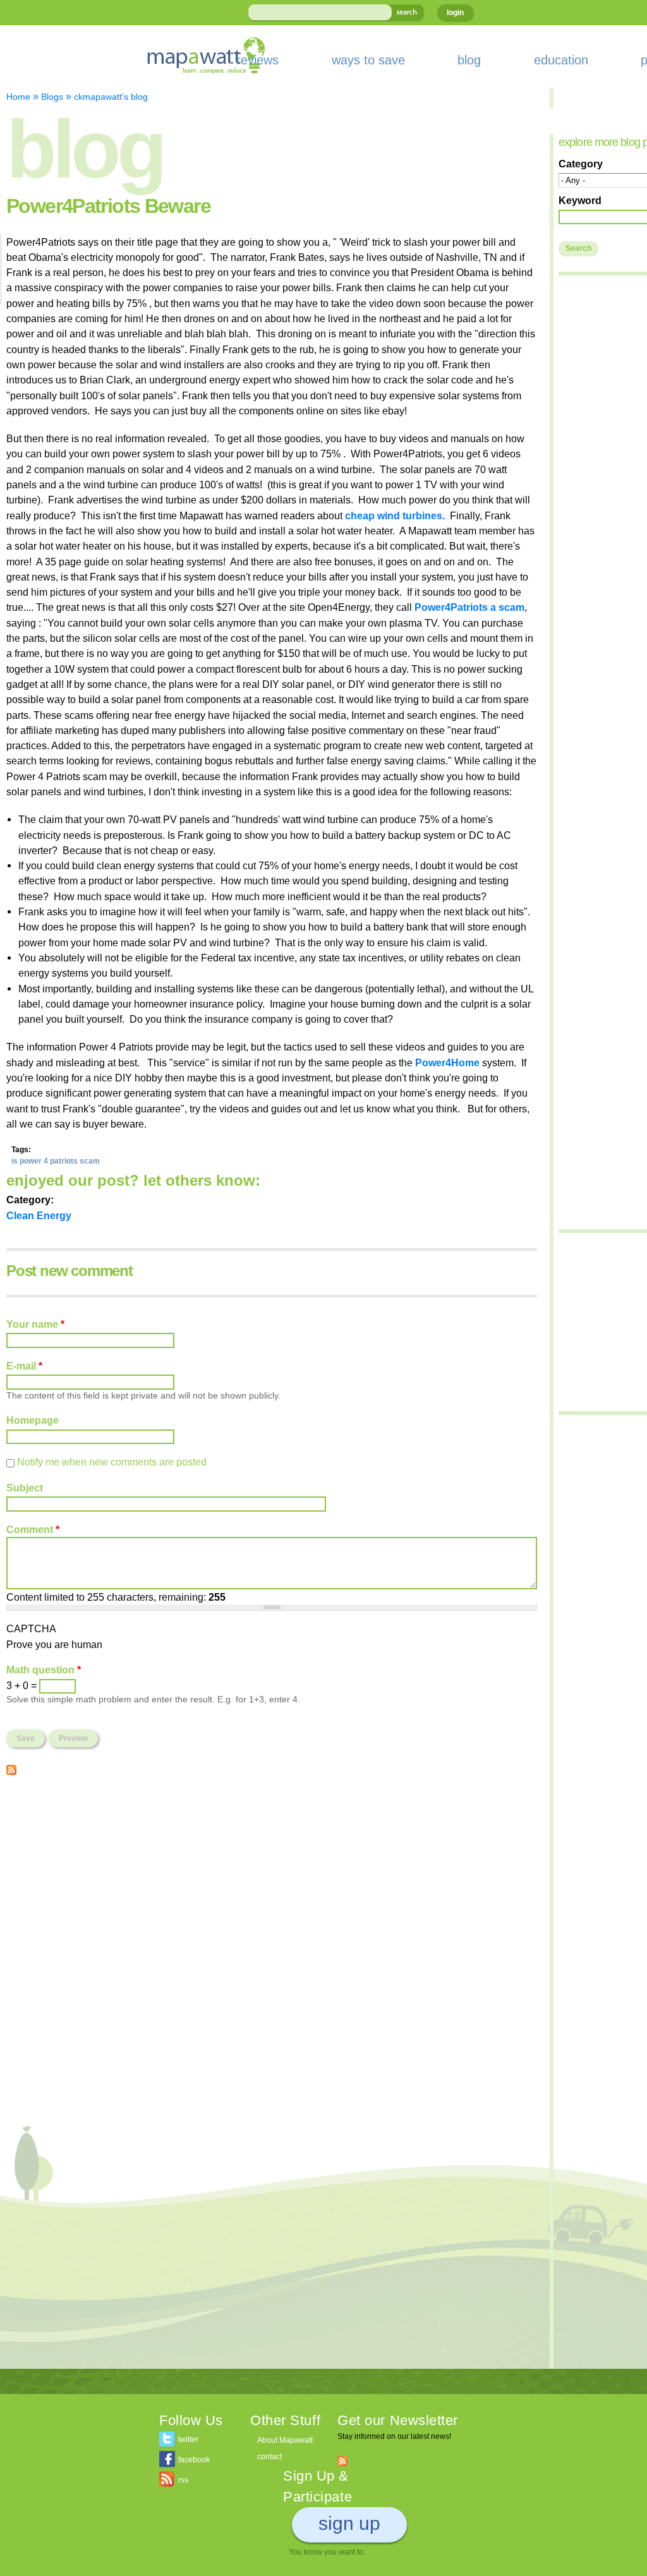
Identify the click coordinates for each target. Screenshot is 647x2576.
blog (469, 60)
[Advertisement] (272, 1876)
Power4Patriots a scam (469, 607)
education (561, 60)
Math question (44, 1670)
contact (269, 2457)
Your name (35, 1324)
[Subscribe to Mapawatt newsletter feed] (342, 2460)
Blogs (52, 97)
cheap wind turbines (394, 515)
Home (18, 97)
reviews (257, 60)
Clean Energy (39, 1215)
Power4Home (447, 1062)
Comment (33, 1529)
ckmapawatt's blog (111, 97)
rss (183, 2480)
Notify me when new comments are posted (112, 1462)
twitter (188, 2440)
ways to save (368, 60)
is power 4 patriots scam (56, 1161)
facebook (194, 2460)
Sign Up (349, 2523)
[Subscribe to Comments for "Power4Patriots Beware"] (11, 1767)
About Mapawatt (285, 2440)
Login (455, 13)
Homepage (33, 1420)
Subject (25, 1488)
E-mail (24, 1366)
